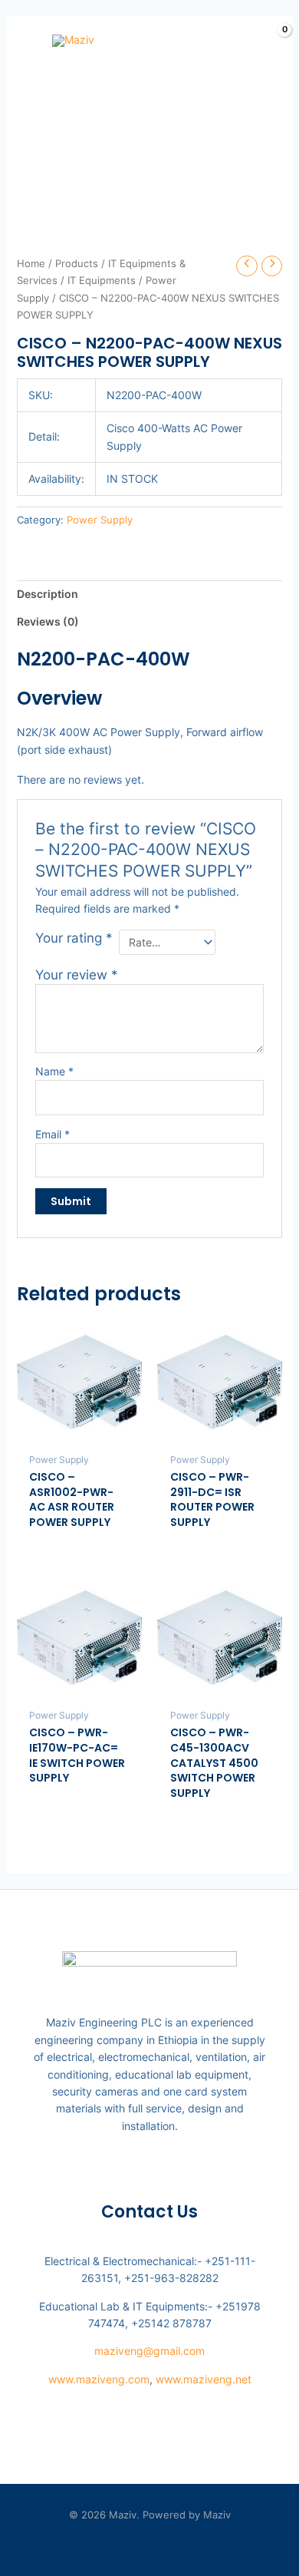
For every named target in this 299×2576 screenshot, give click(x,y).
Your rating (74, 938)
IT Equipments (102, 281)
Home (31, 264)
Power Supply (100, 520)
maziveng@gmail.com (149, 2351)
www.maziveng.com (99, 2379)
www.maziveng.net (204, 2379)
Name (54, 1071)
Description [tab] (48, 594)
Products (77, 264)
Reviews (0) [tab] (48, 621)
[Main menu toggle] (21, 41)
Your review (77, 975)
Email (53, 1134)
